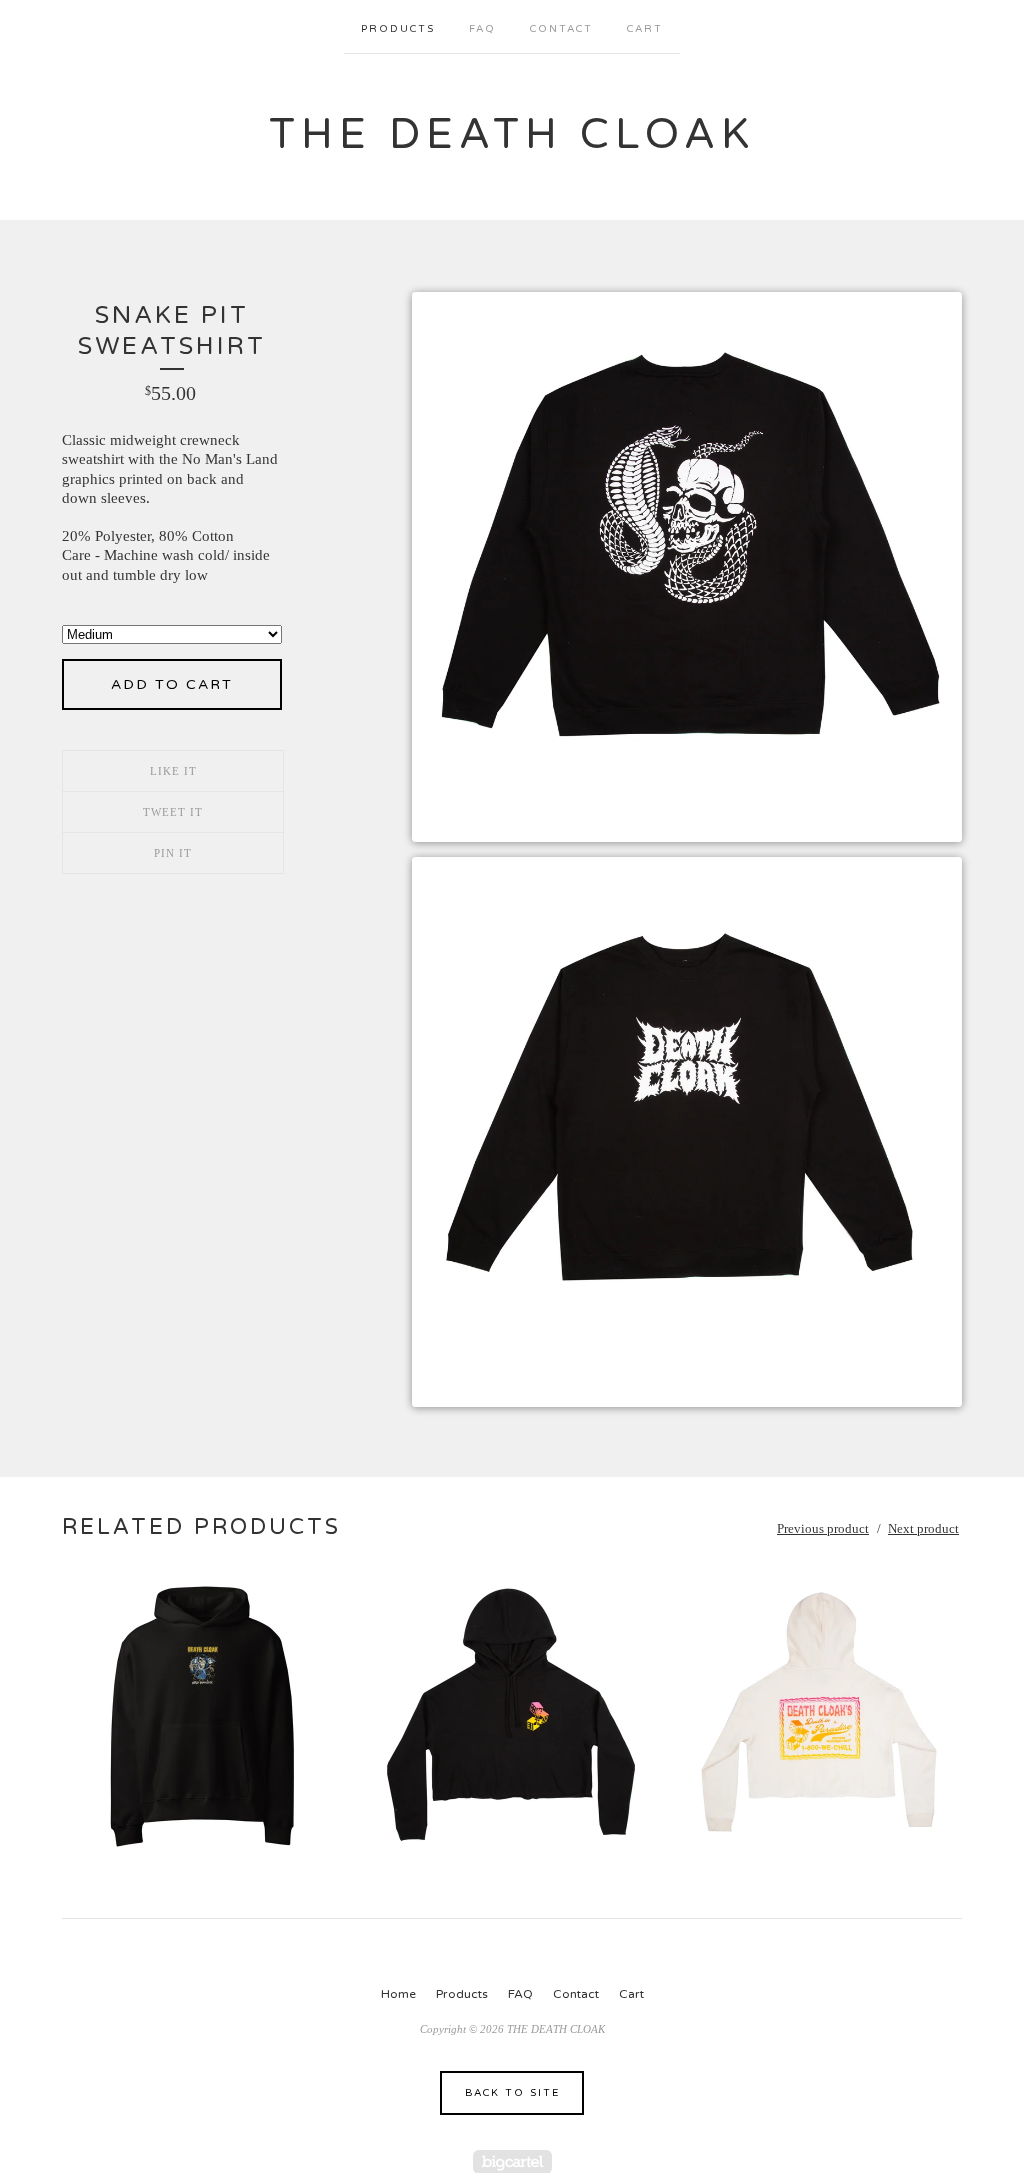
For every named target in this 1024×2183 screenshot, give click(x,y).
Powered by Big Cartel (512, 2161)
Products (398, 29)
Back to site (512, 2093)
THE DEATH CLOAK (512, 134)
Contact (561, 29)
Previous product (823, 1528)
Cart (645, 29)
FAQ (482, 29)
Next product (923, 1528)
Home (398, 1994)
